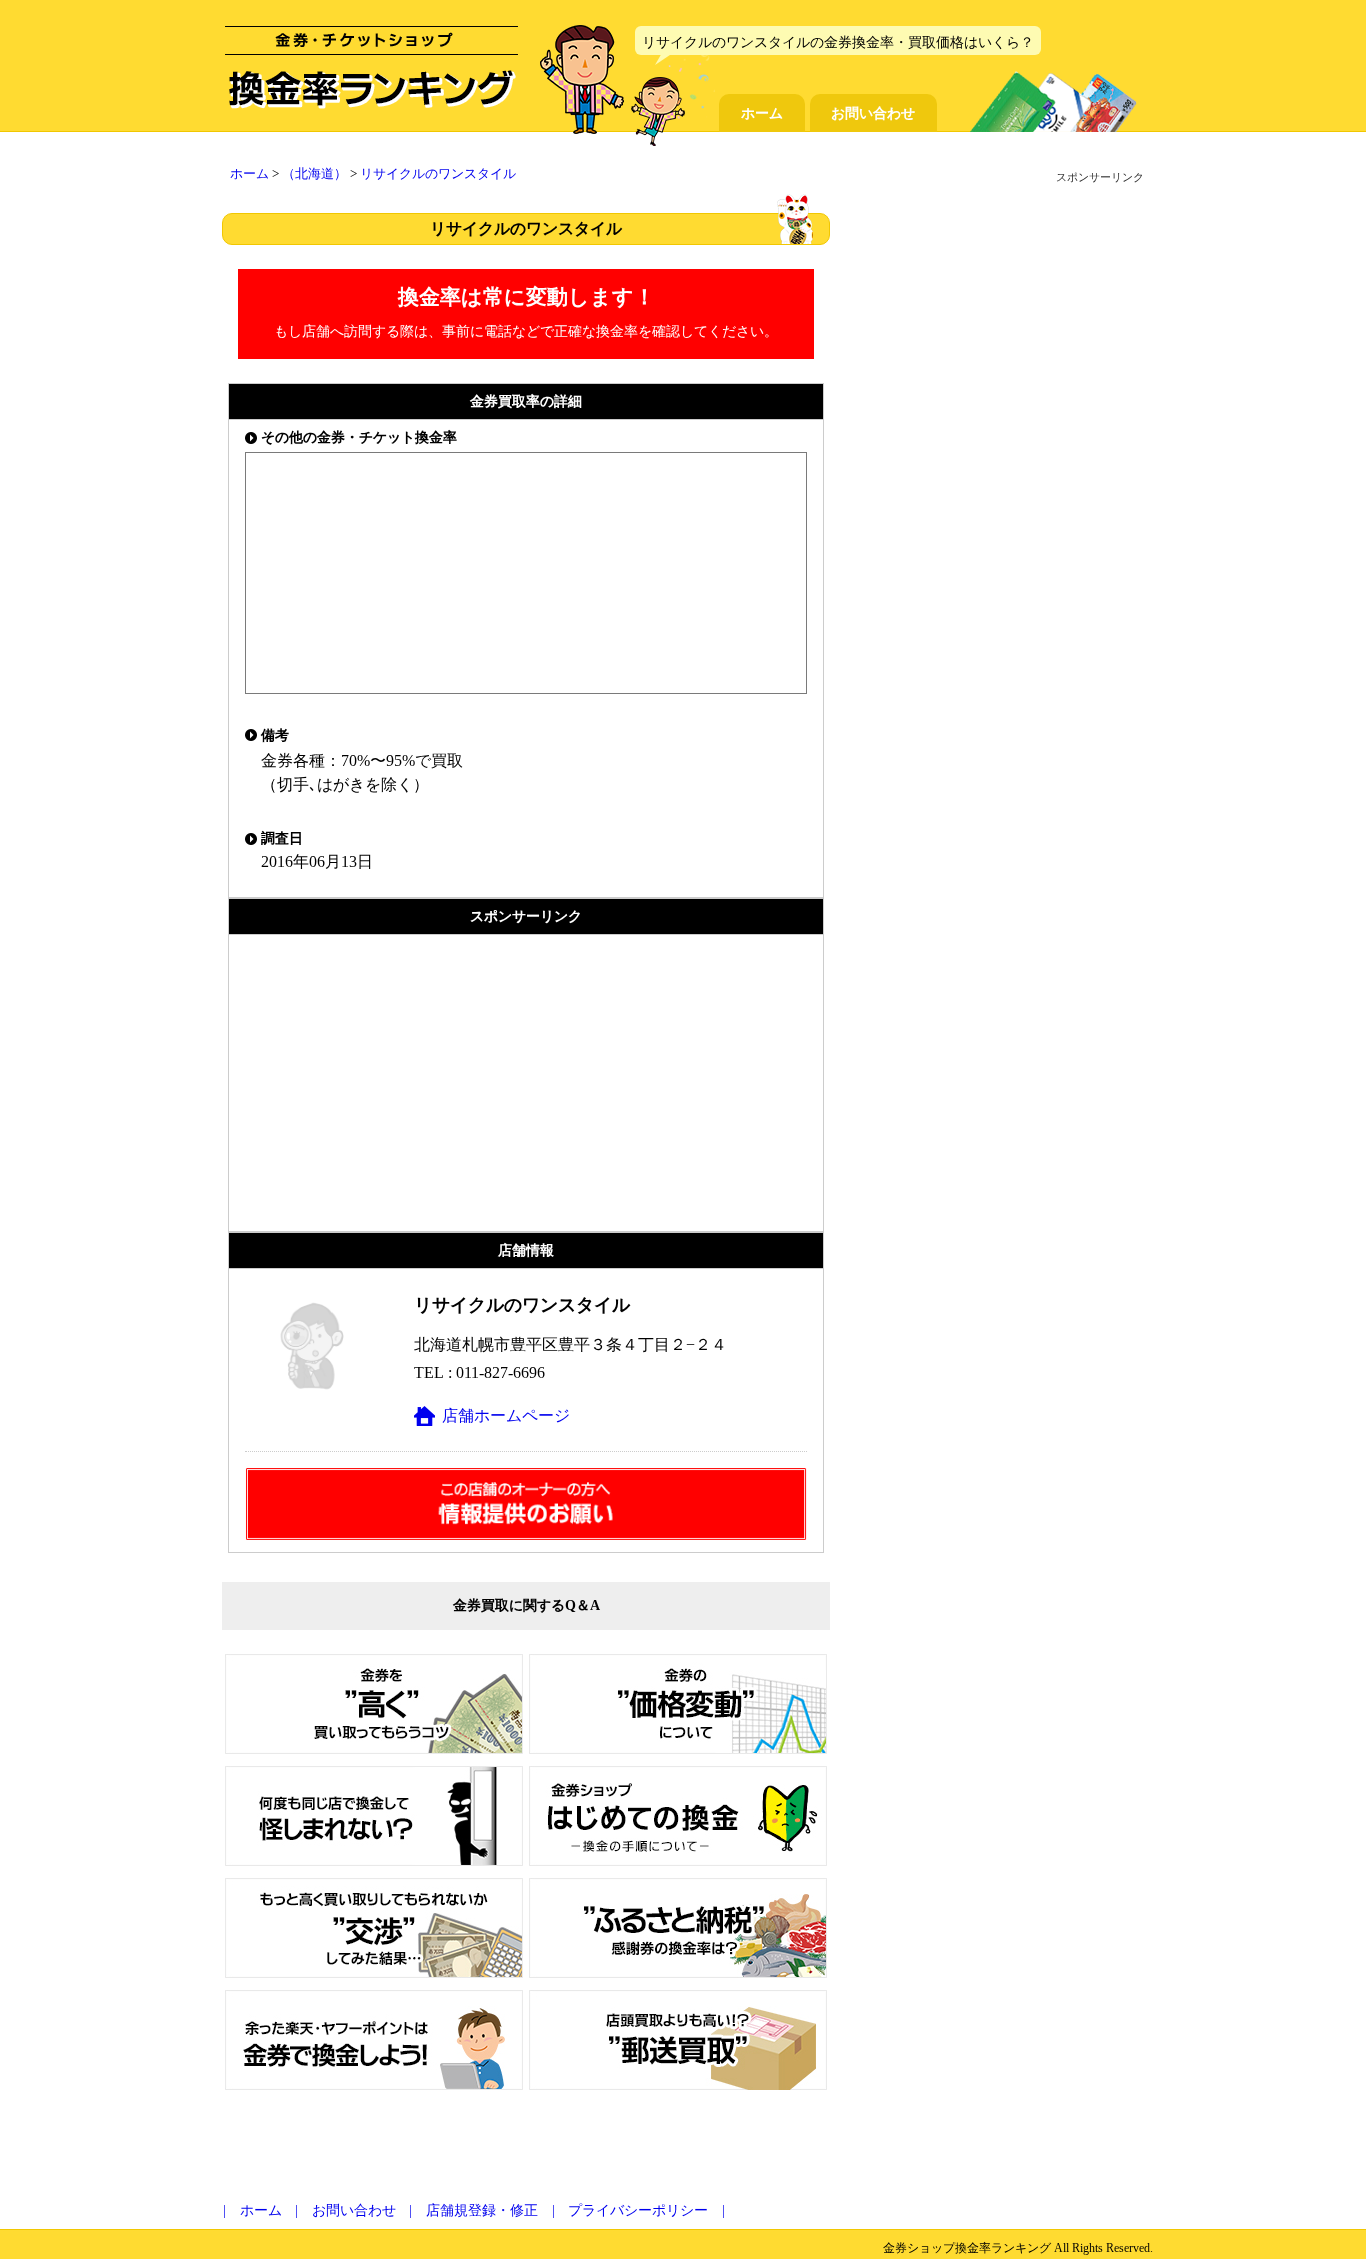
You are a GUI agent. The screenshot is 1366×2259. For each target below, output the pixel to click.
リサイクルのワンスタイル (438, 174)
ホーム (762, 113)
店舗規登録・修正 (482, 2210)
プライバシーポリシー (638, 2210)
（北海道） (314, 174)
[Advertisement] (526, 1083)
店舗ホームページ (506, 1415)
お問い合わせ (873, 113)
